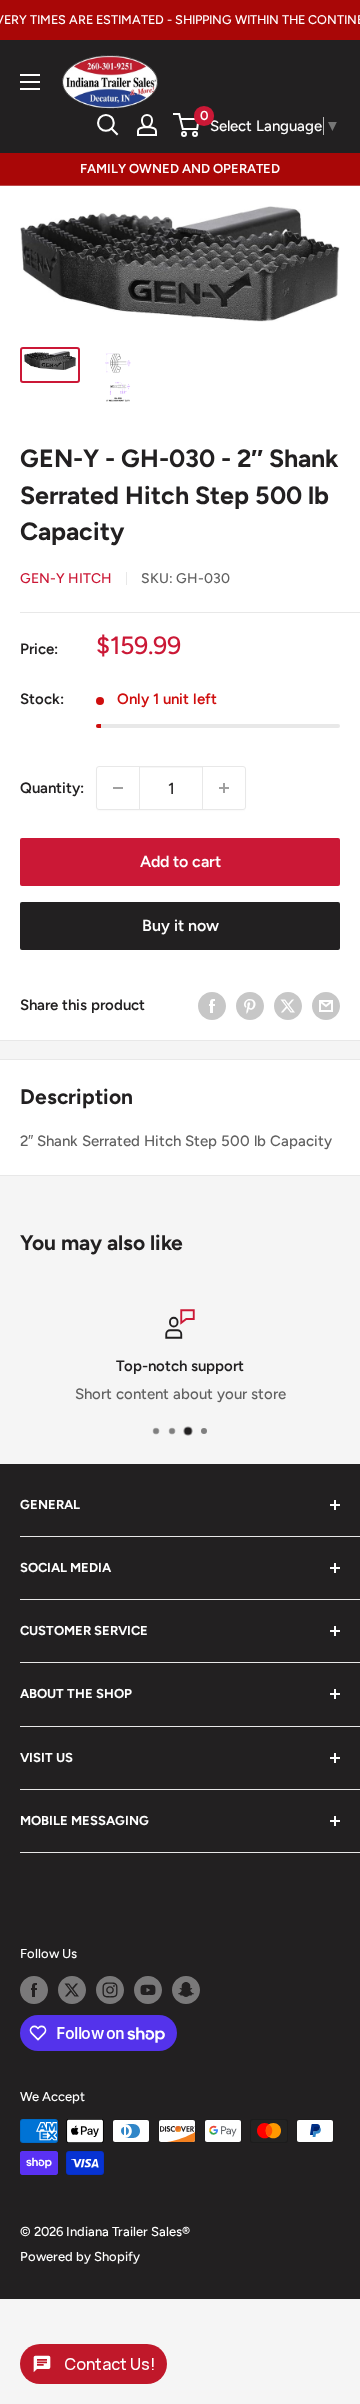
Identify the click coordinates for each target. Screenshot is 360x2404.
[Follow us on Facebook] (34, 1990)
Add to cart (180, 861)
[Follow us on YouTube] (148, 1990)
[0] (187, 125)
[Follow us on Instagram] (110, 1990)
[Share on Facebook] (212, 1004)
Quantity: (52, 788)
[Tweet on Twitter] (288, 1004)
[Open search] (108, 125)
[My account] (147, 125)
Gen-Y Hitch (66, 578)
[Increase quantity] (224, 788)
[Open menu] (30, 82)
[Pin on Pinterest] (250, 1004)
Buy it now (180, 925)
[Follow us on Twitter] (72, 1990)
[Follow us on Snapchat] (186, 1990)
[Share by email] (326, 1004)
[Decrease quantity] (118, 788)
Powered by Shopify (80, 2256)
